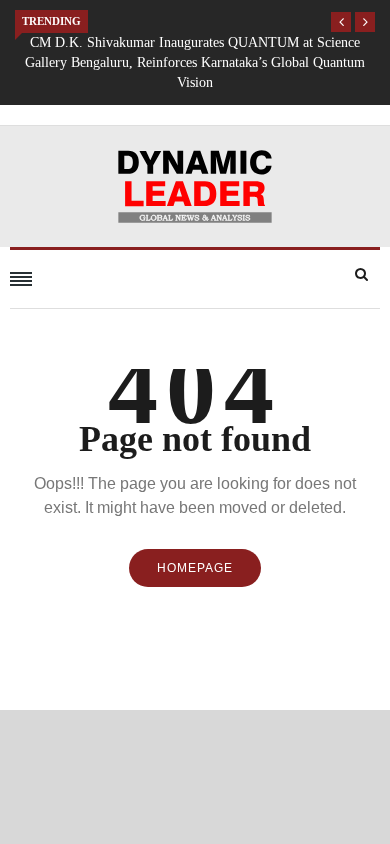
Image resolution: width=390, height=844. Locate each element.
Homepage (195, 568)
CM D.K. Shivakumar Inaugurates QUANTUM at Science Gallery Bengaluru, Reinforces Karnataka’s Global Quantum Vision (195, 62)
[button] (341, 22)
